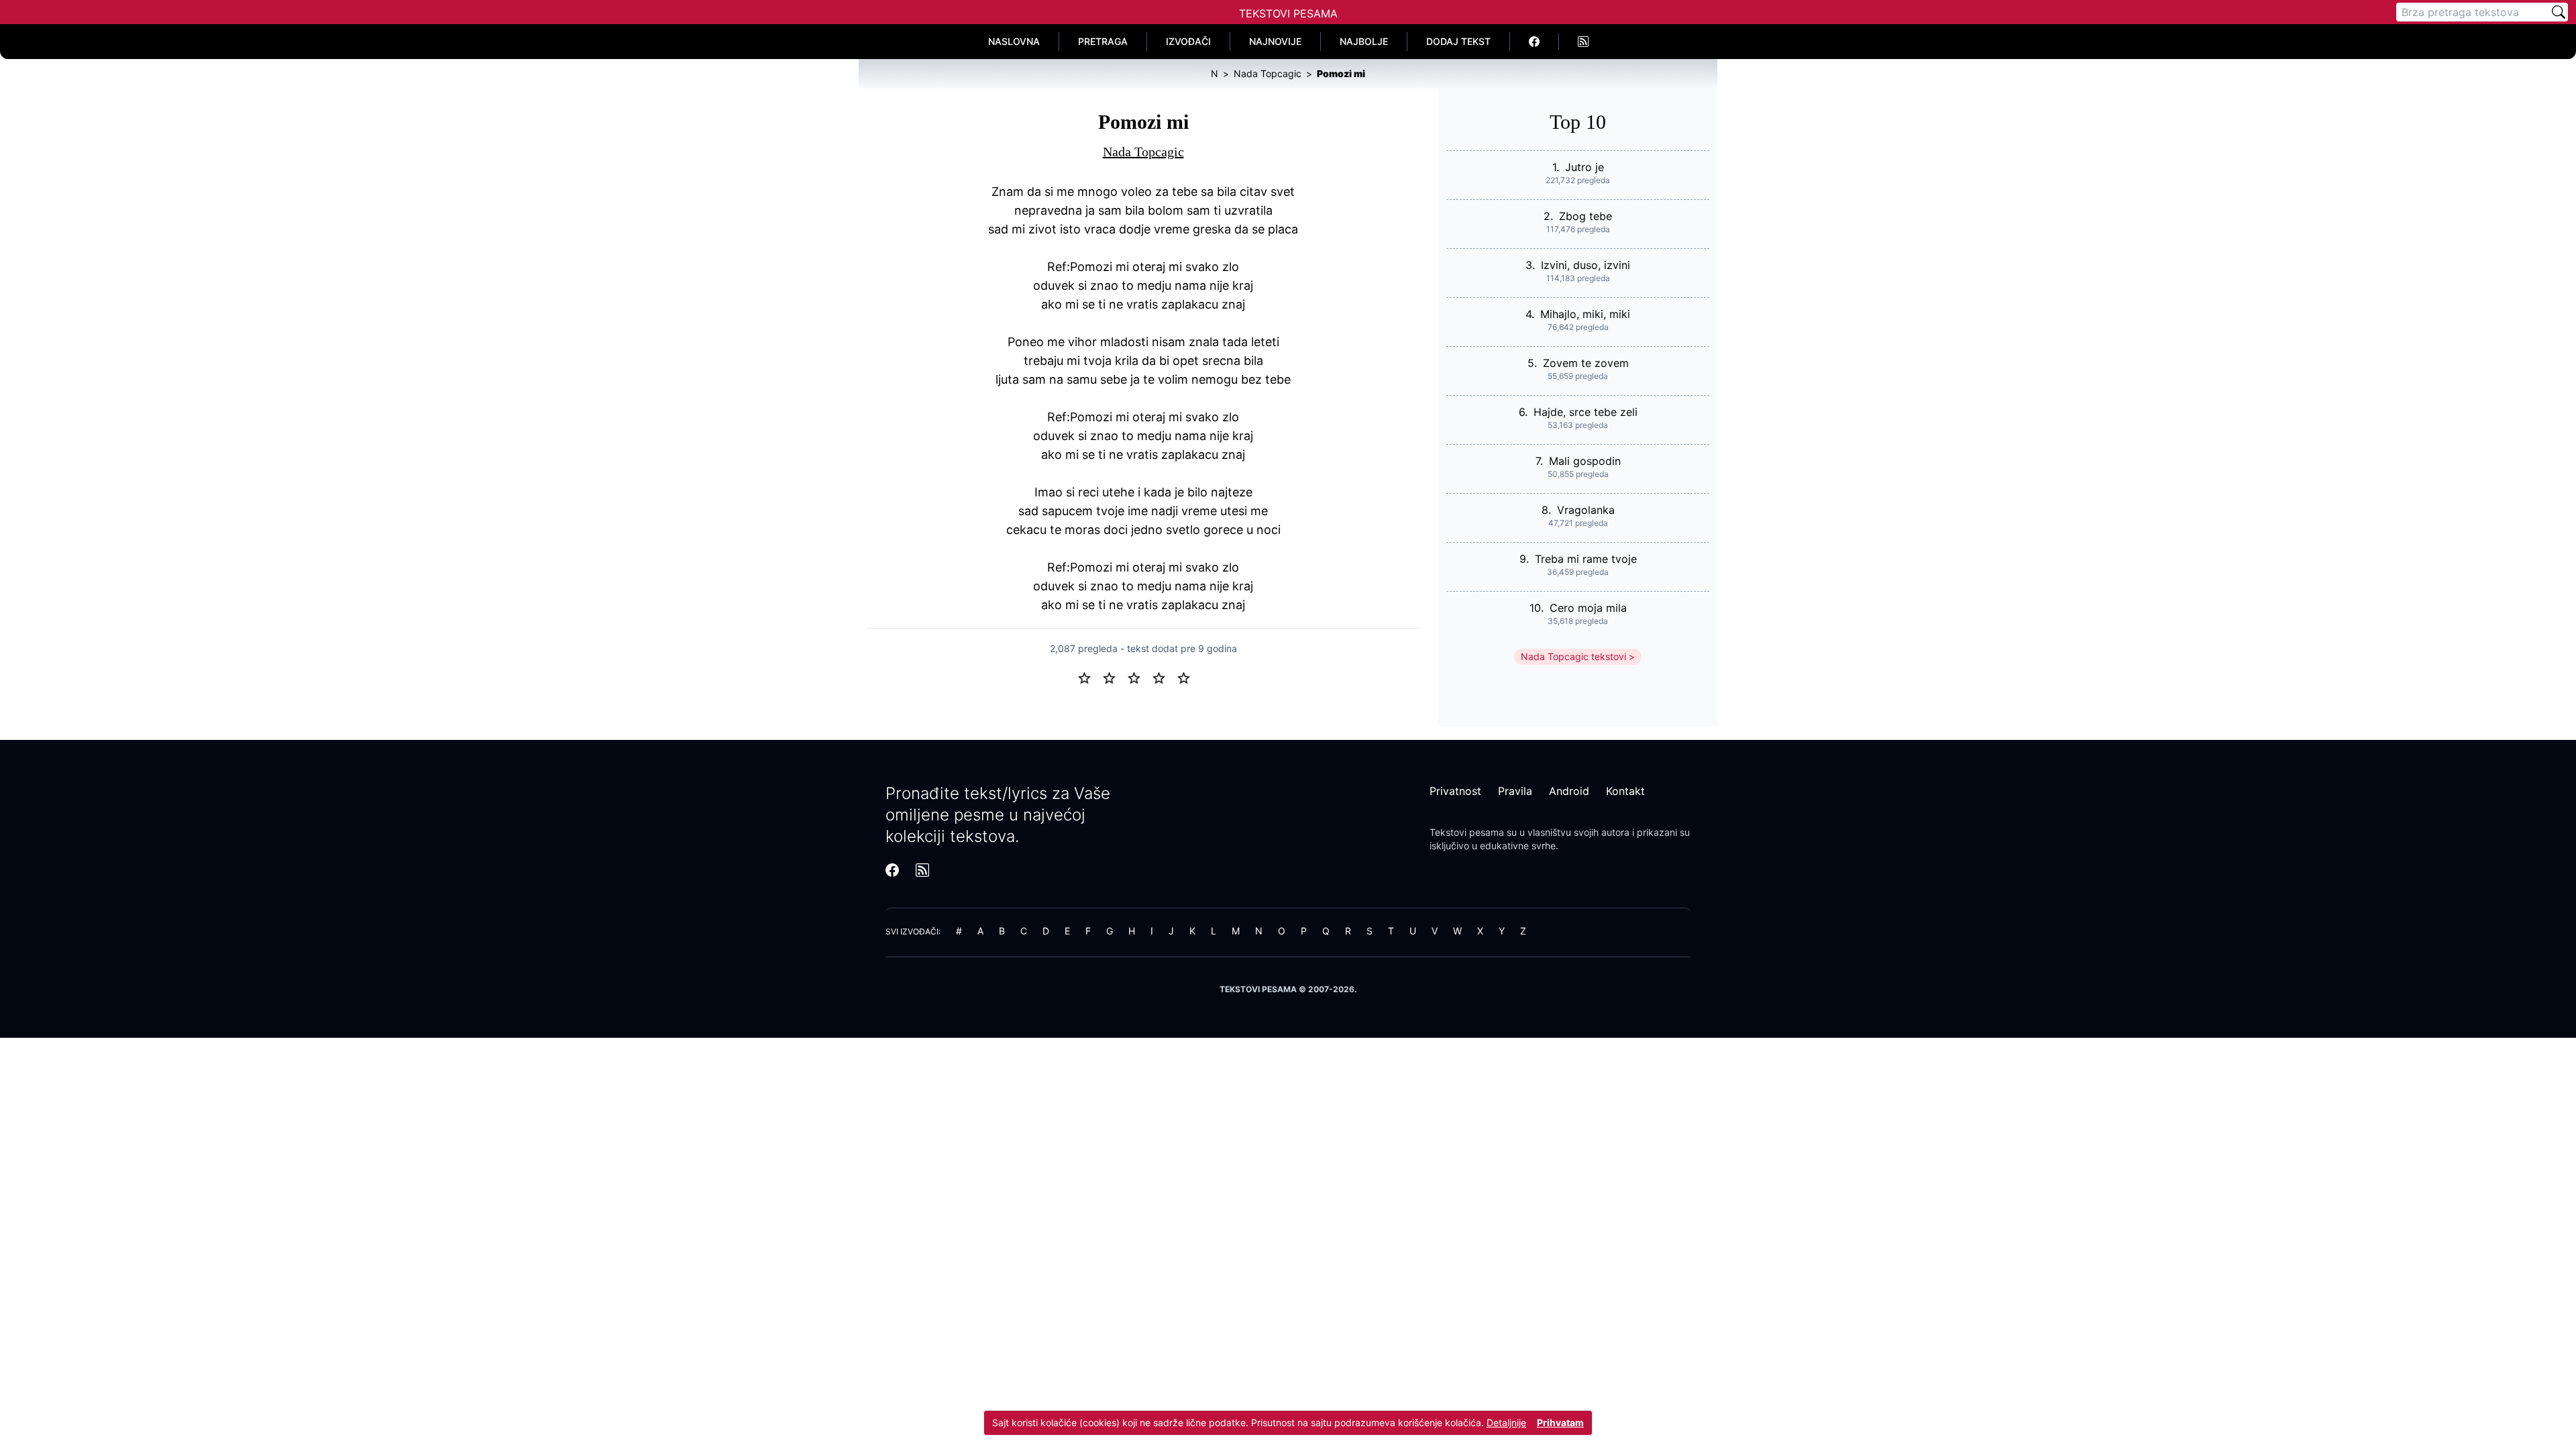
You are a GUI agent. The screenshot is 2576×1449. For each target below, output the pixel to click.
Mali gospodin (1585, 461)
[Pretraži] (2559, 12)
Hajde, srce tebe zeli (1586, 412)
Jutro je (1585, 167)
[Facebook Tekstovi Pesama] (1535, 42)
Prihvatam (1560, 1423)
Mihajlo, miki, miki (1585, 314)
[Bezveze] (1115, 677)
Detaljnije (1506, 1423)
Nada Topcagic (1143, 152)
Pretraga (1103, 41)
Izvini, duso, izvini (1586, 265)
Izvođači (1188, 41)
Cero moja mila (1588, 608)
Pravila (1515, 791)
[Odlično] (1187, 677)
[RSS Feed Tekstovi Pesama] (1583, 42)
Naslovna (1014, 41)
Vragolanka (1586, 510)
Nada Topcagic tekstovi (1573, 656)
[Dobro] (1164, 677)
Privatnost (1455, 791)
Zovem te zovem (1586, 363)
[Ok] (1139, 677)
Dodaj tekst (1458, 41)
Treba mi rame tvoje (1586, 559)
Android (1569, 791)
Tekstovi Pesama (1288, 13)
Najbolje (1364, 41)
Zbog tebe (1586, 216)
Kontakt (1625, 791)
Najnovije (1275, 41)
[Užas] (1090, 677)
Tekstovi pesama (1467, 832)
